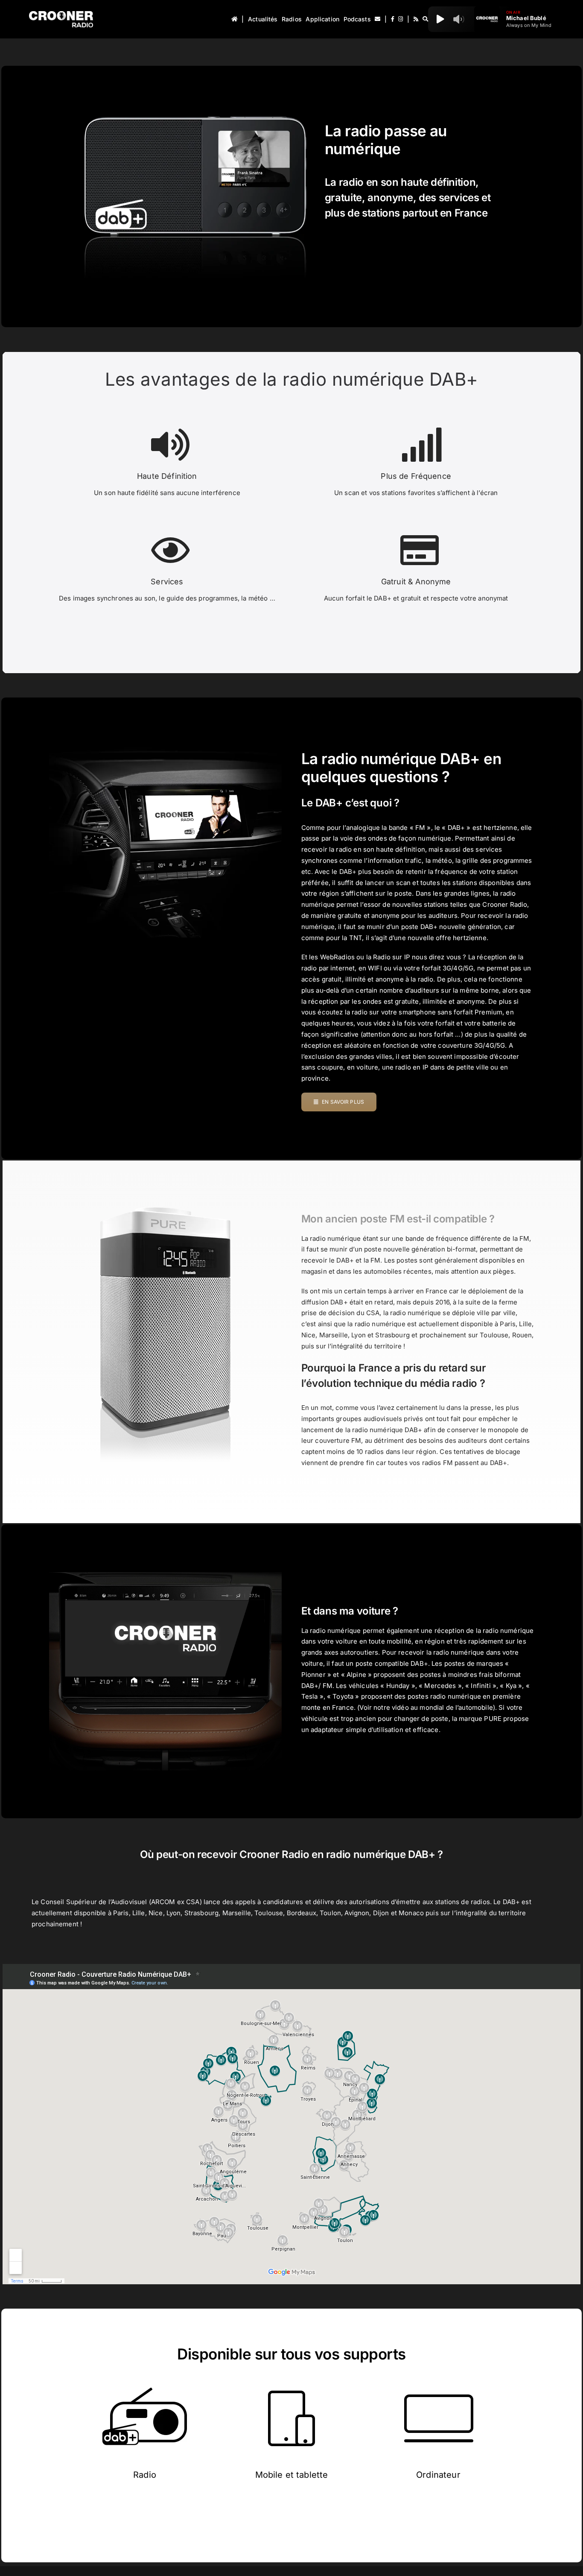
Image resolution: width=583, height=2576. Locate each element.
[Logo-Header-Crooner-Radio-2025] (61, 14)
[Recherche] (425, 19)
